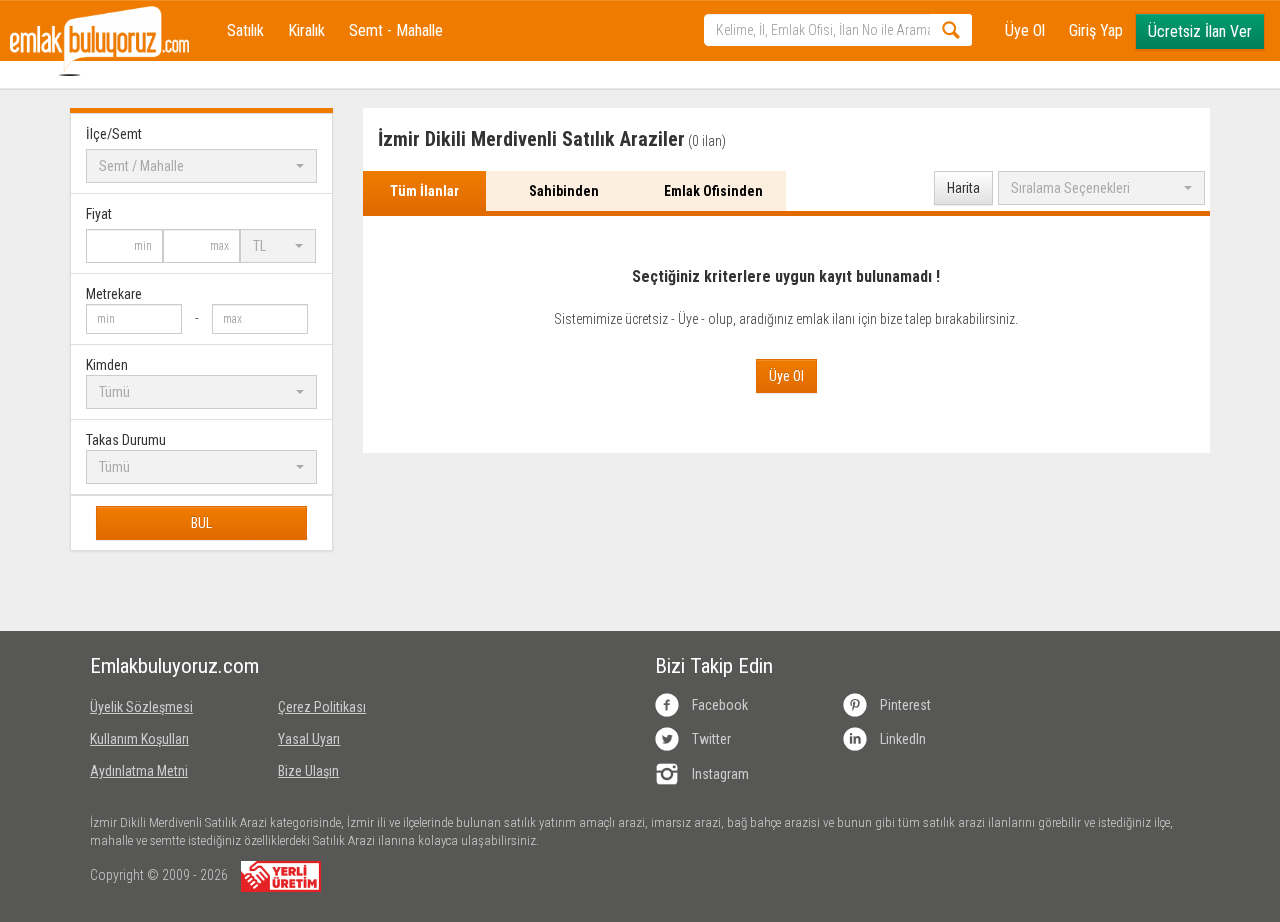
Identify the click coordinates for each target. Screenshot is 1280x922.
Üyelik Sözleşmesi (141, 707)
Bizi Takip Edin (714, 666)
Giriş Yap (1096, 30)
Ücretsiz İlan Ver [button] (1200, 31)
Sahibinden (564, 191)
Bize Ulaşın (308, 771)
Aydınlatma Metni (139, 771)
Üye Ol (1025, 30)
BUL (201, 523)
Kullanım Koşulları (139, 739)
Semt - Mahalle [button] (396, 30)
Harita (963, 188)
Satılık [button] (245, 30)
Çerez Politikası (322, 707)
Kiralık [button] (306, 30)
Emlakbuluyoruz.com (169, 666)
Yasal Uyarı (309, 739)
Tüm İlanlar (424, 191)
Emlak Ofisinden (713, 191)
